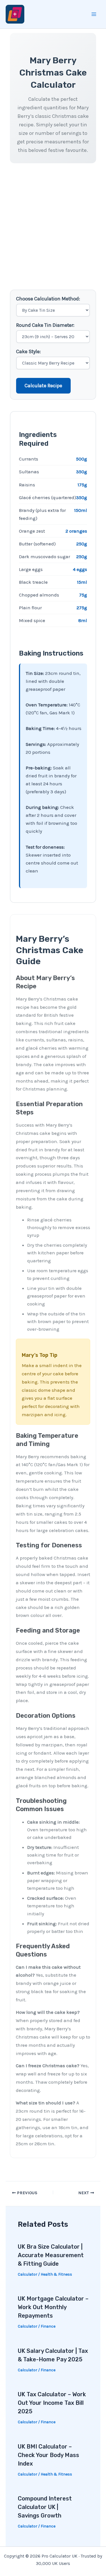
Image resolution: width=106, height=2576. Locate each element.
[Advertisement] (53, 228)
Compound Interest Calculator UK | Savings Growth (45, 2507)
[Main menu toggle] (94, 14)
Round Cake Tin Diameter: (45, 325)
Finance (48, 2326)
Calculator (28, 2274)
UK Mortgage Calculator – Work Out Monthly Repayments (53, 2307)
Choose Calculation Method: (48, 299)
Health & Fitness (56, 2274)
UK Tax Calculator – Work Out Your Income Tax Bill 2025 (52, 2403)
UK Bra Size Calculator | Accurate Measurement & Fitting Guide (51, 2255)
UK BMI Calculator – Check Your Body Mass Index (48, 2455)
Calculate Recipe (43, 386)
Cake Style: (28, 351)
